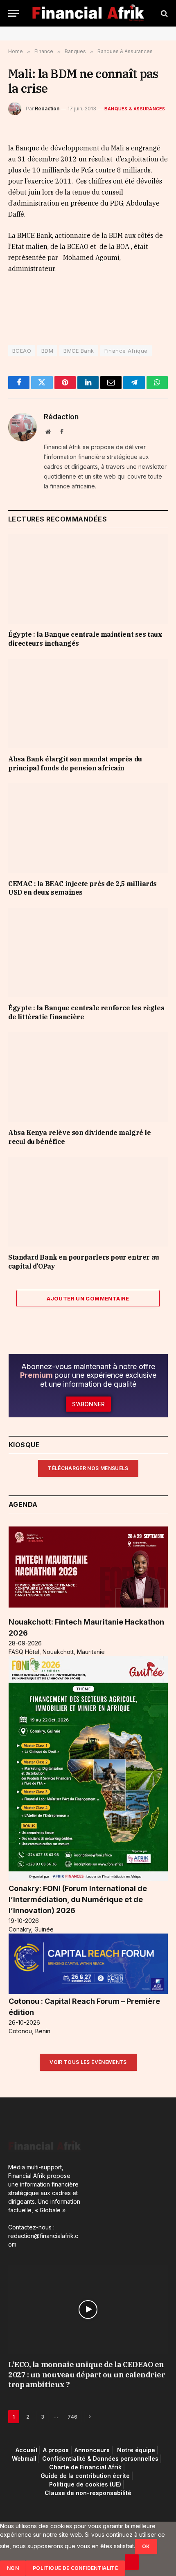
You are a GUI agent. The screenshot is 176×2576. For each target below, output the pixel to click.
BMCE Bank (79, 351)
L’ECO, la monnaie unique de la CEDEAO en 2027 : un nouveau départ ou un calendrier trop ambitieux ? (87, 2375)
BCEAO (22, 351)
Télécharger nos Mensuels (88, 1468)
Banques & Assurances (135, 109)
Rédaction (47, 109)
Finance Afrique (126, 351)
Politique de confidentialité (75, 2568)
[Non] (132, 2562)
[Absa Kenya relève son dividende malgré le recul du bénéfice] (88, 1077)
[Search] (164, 13)
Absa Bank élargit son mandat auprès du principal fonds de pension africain (75, 763)
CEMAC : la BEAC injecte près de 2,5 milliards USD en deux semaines (82, 888)
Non (13, 2568)
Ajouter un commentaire (88, 1298)
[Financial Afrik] (88, 13)
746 (72, 2417)
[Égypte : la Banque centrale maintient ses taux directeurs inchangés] (88, 579)
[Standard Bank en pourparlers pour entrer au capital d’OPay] (88, 1202)
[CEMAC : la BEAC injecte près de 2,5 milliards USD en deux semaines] (88, 828)
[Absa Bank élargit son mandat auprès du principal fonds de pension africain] (88, 704)
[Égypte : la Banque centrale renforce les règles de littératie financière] (88, 952)
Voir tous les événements (88, 2062)
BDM (47, 351)
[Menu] (14, 13)
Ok (146, 2546)
